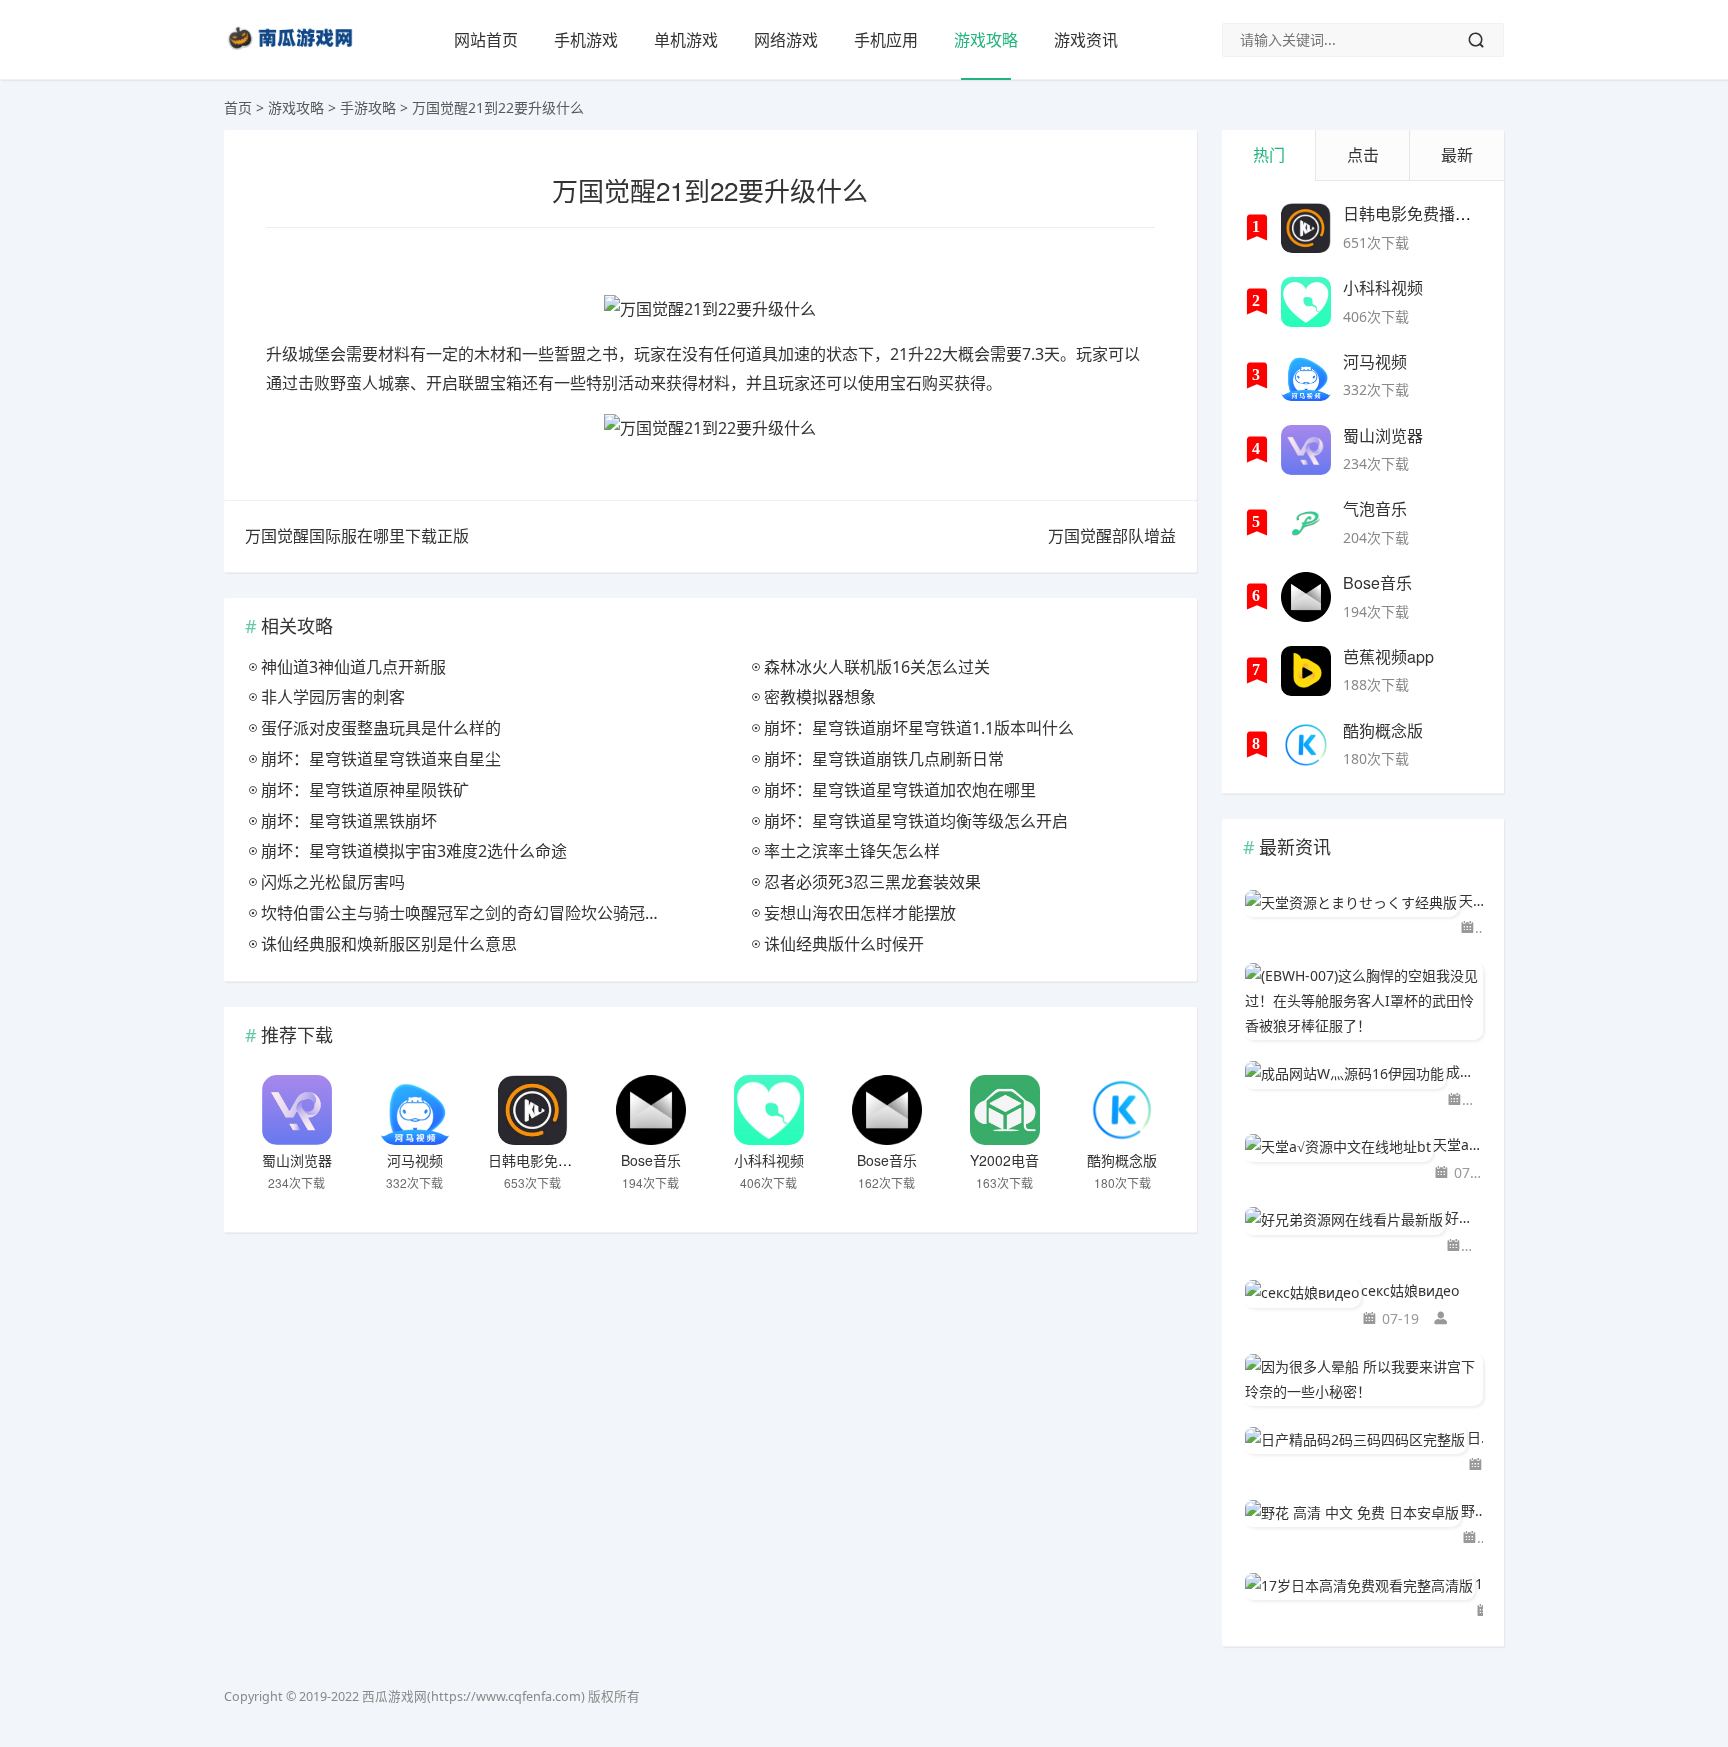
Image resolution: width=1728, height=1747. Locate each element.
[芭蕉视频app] (1306, 671)
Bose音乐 (651, 1160)
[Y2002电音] (1005, 1110)
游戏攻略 (986, 40)
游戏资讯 (1086, 40)
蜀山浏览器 (297, 1160)
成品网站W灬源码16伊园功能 (1464, 1071)
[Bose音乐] (651, 1110)
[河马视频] (415, 1110)
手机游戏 (586, 40)
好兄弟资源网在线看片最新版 (1464, 1217)
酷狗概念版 (1122, 1160)
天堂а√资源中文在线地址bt (1458, 1144)
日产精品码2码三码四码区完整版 (1475, 1437)
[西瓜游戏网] (293, 53)
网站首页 (486, 40)
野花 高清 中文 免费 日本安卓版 (1472, 1510)
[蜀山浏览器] (297, 1110)
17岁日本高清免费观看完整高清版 (1479, 1583)
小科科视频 (769, 1160)
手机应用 (886, 40)
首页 (238, 107)
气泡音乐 (1375, 508)
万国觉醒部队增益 (1112, 536)
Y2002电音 (1004, 1160)
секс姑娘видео (1410, 1290)
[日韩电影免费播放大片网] (533, 1110)
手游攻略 (368, 107)
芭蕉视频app (1388, 656)
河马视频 (415, 1160)
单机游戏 (686, 40)
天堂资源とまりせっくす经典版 (1471, 900)
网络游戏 (786, 40)
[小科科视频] (769, 1110)
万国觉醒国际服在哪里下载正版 (357, 536)
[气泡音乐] (1306, 523)
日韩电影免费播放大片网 (565, 1160)
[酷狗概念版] (1122, 1110)
